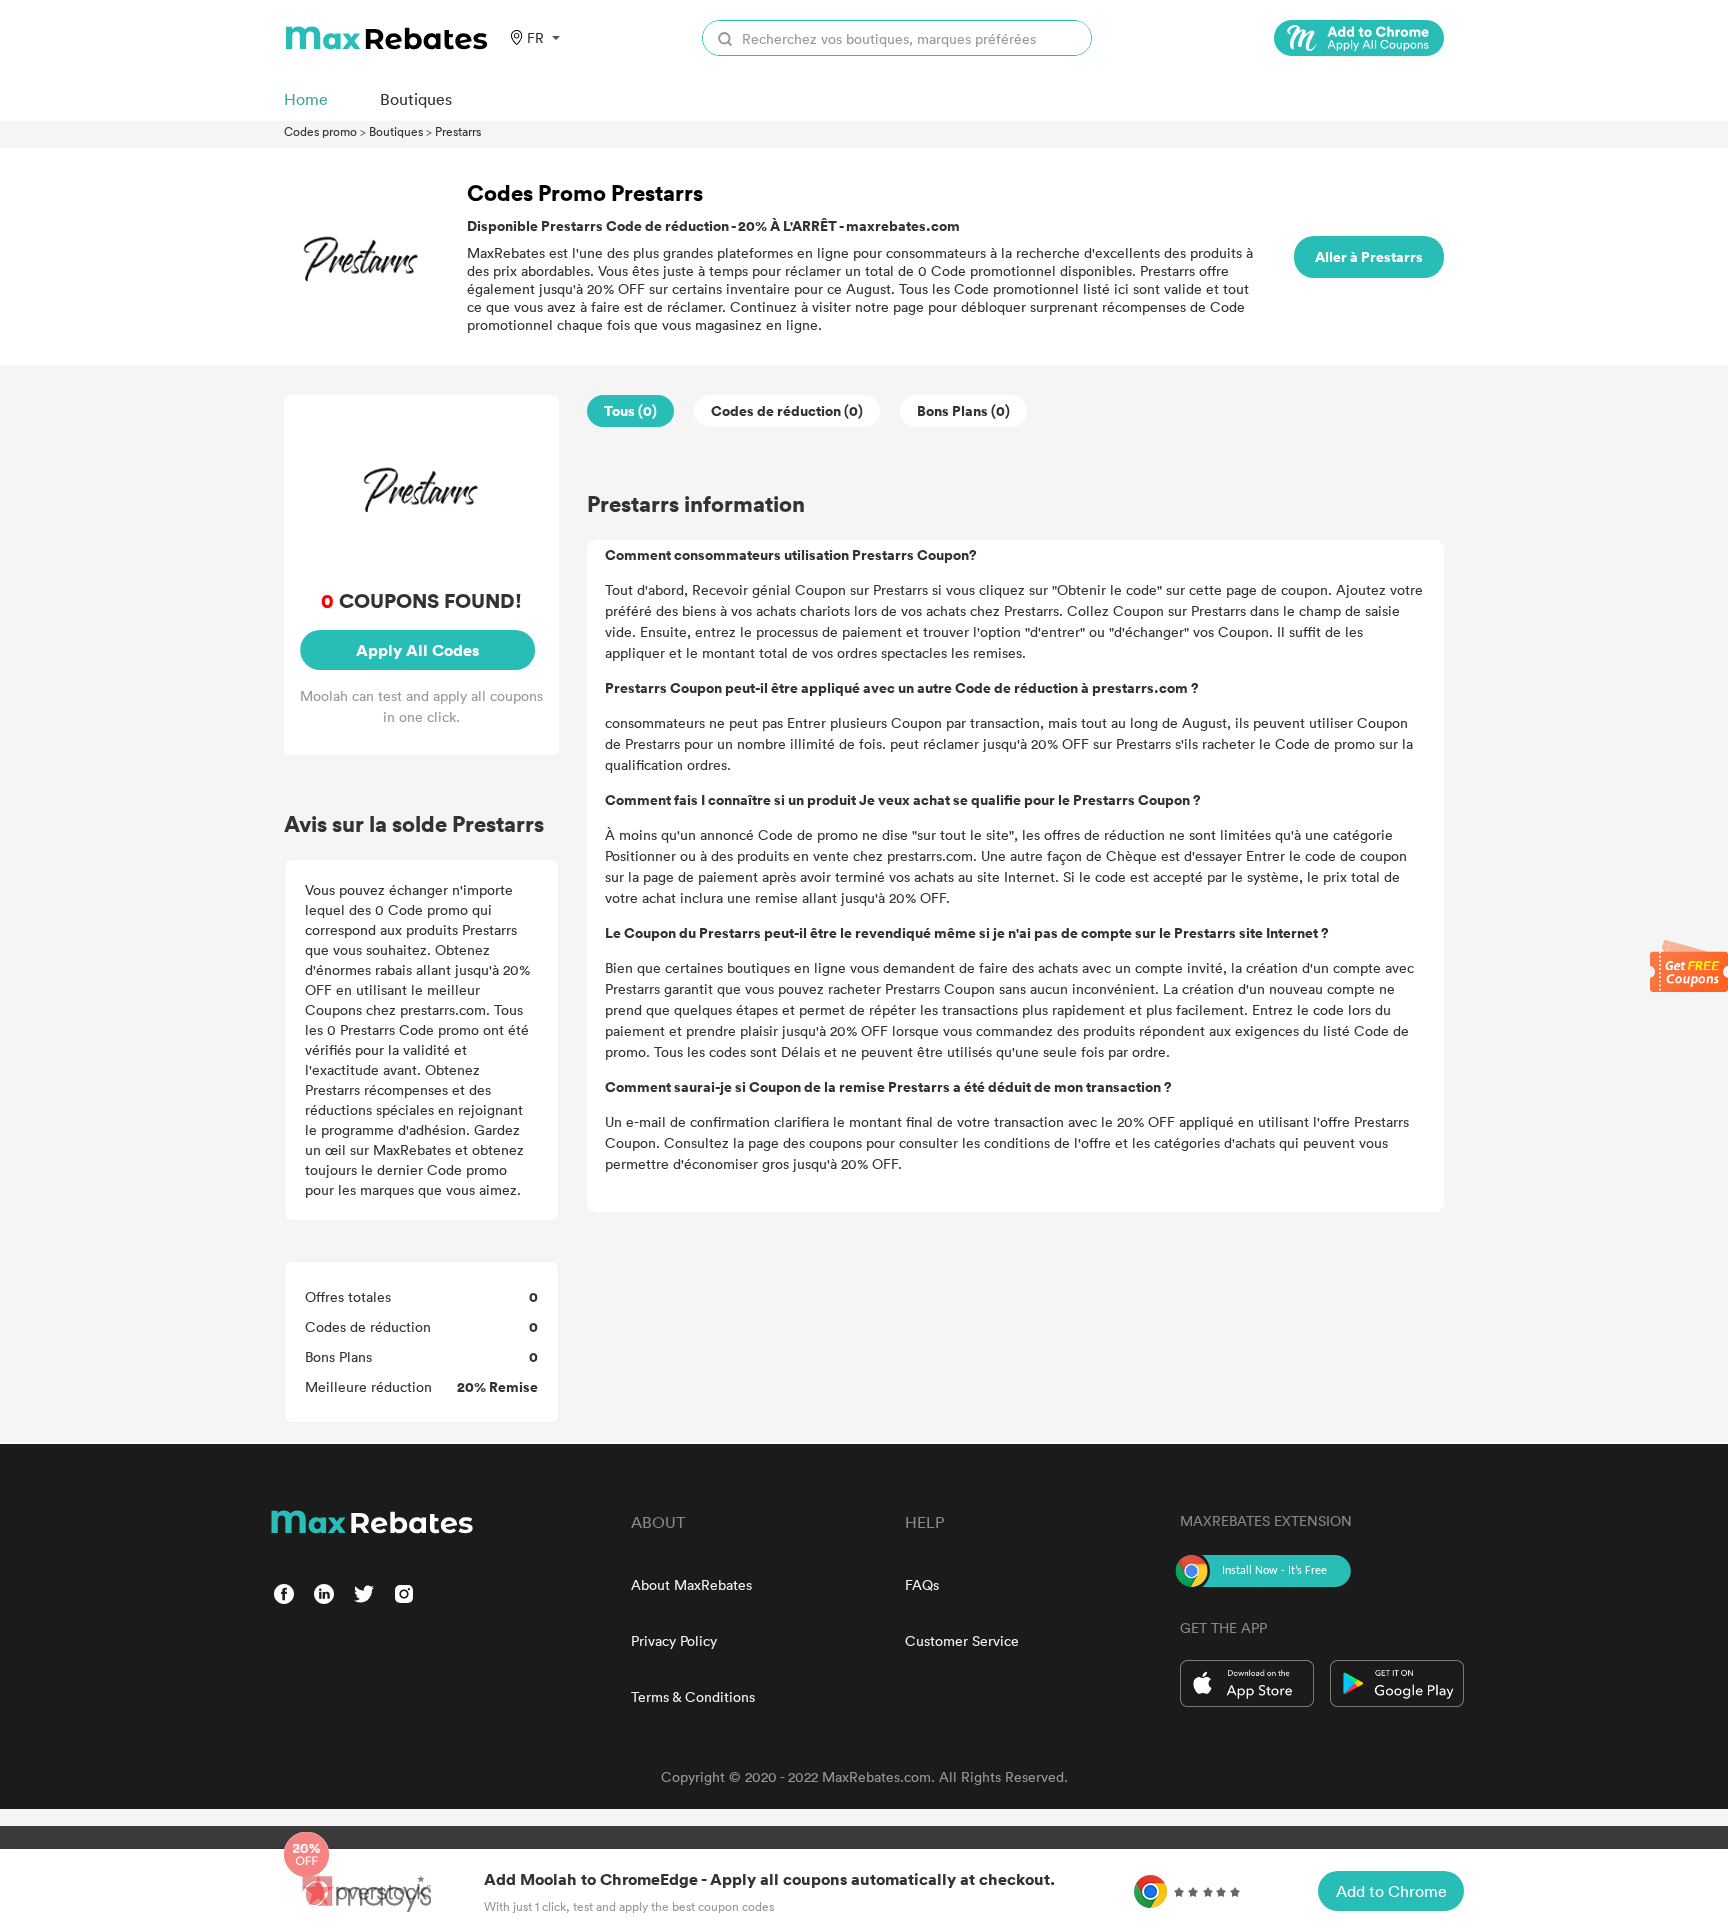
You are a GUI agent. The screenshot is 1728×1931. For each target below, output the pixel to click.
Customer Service (962, 1640)
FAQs (922, 1584)
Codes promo (320, 131)
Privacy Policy (674, 1640)
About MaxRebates (691, 1584)
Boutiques (396, 131)
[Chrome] (1359, 38)
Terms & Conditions (693, 1696)
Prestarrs (458, 131)
